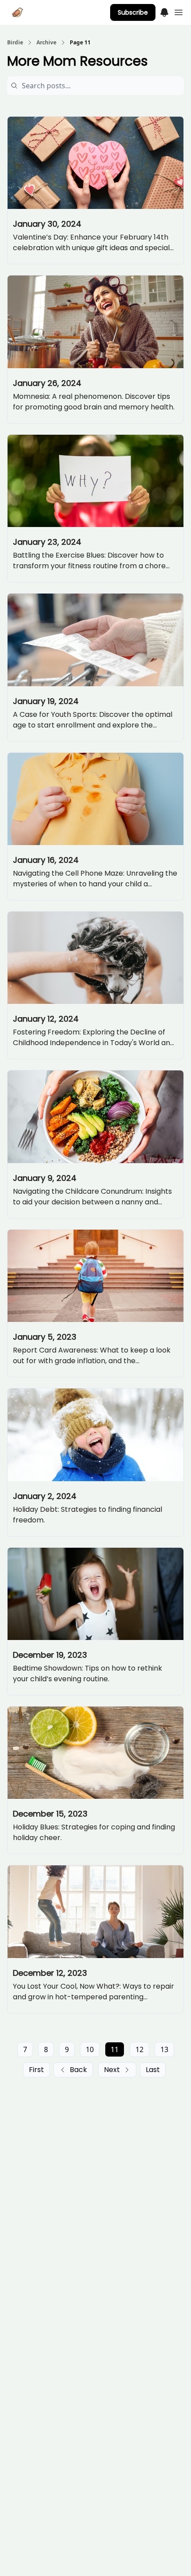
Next (112, 2070)
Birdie (15, 43)
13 (164, 2049)
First (36, 2070)
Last (153, 2070)
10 (90, 2049)
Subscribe (133, 12)
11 (115, 2049)
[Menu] (164, 11)
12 (139, 2049)
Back (78, 2070)
